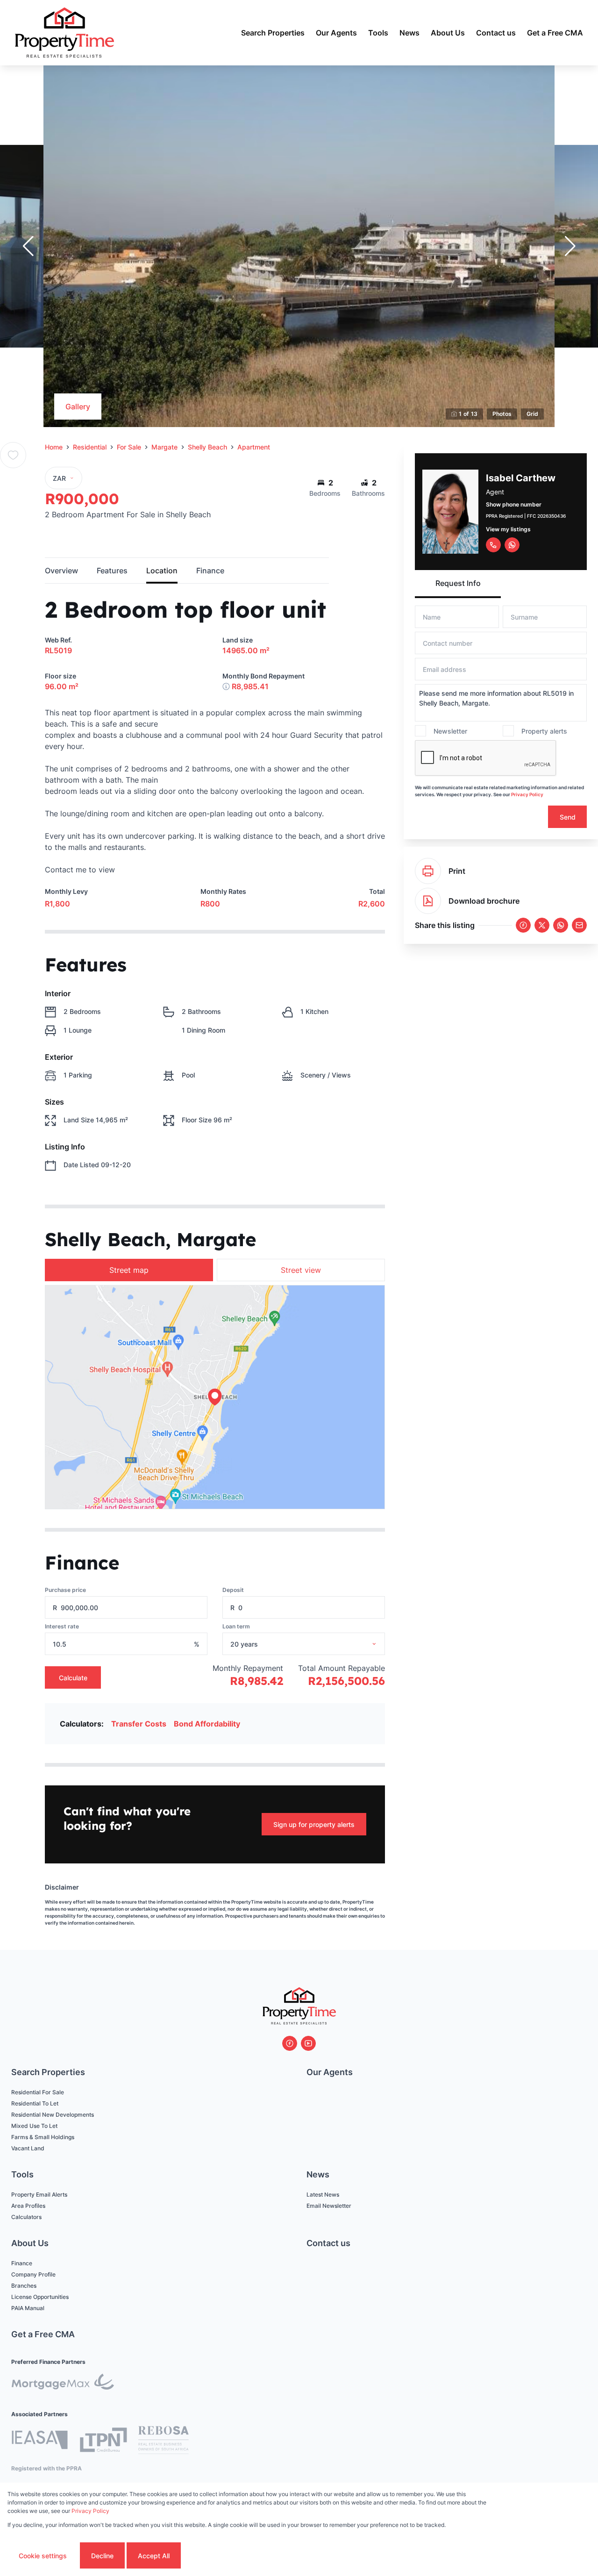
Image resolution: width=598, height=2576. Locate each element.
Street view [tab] (301, 1270)
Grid (532, 414)
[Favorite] (13, 455)
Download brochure (484, 901)
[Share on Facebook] (523, 925)
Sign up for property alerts (314, 1824)
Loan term (236, 1626)
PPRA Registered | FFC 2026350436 (526, 516)
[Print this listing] (428, 871)
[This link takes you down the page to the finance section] (226, 686)
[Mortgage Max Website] (63, 2383)
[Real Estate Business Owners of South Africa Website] (164, 2441)
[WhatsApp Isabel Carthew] (512, 545)
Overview (61, 571)
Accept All (154, 2556)
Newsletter (450, 731)
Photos (502, 414)
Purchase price (65, 1590)
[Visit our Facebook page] (290, 2043)
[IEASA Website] (40, 2441)
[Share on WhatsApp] (561, 925)
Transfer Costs (139, 1724)
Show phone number (514, 504)
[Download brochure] (428, 901)
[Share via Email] (579, 925)
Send (568, 817)
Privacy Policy (527, 794)
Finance (210, 571)
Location (162, 571)
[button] (28, 246)
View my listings (508, 529)
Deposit (233, 1590)
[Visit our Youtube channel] (308, 2043)
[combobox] (316, 1644)
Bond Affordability (207, 1724)
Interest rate (62, 1626)
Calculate (73, 1678)
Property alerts (544, 731)
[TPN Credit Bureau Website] (103, 2441)
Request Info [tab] (458, 583)
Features (112, 571)
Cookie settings (43, 2556)
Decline (102, 2556)
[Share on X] (542, 925)
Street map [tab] (129, 1270)
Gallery (78, 407)
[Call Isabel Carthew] (493, 545)
